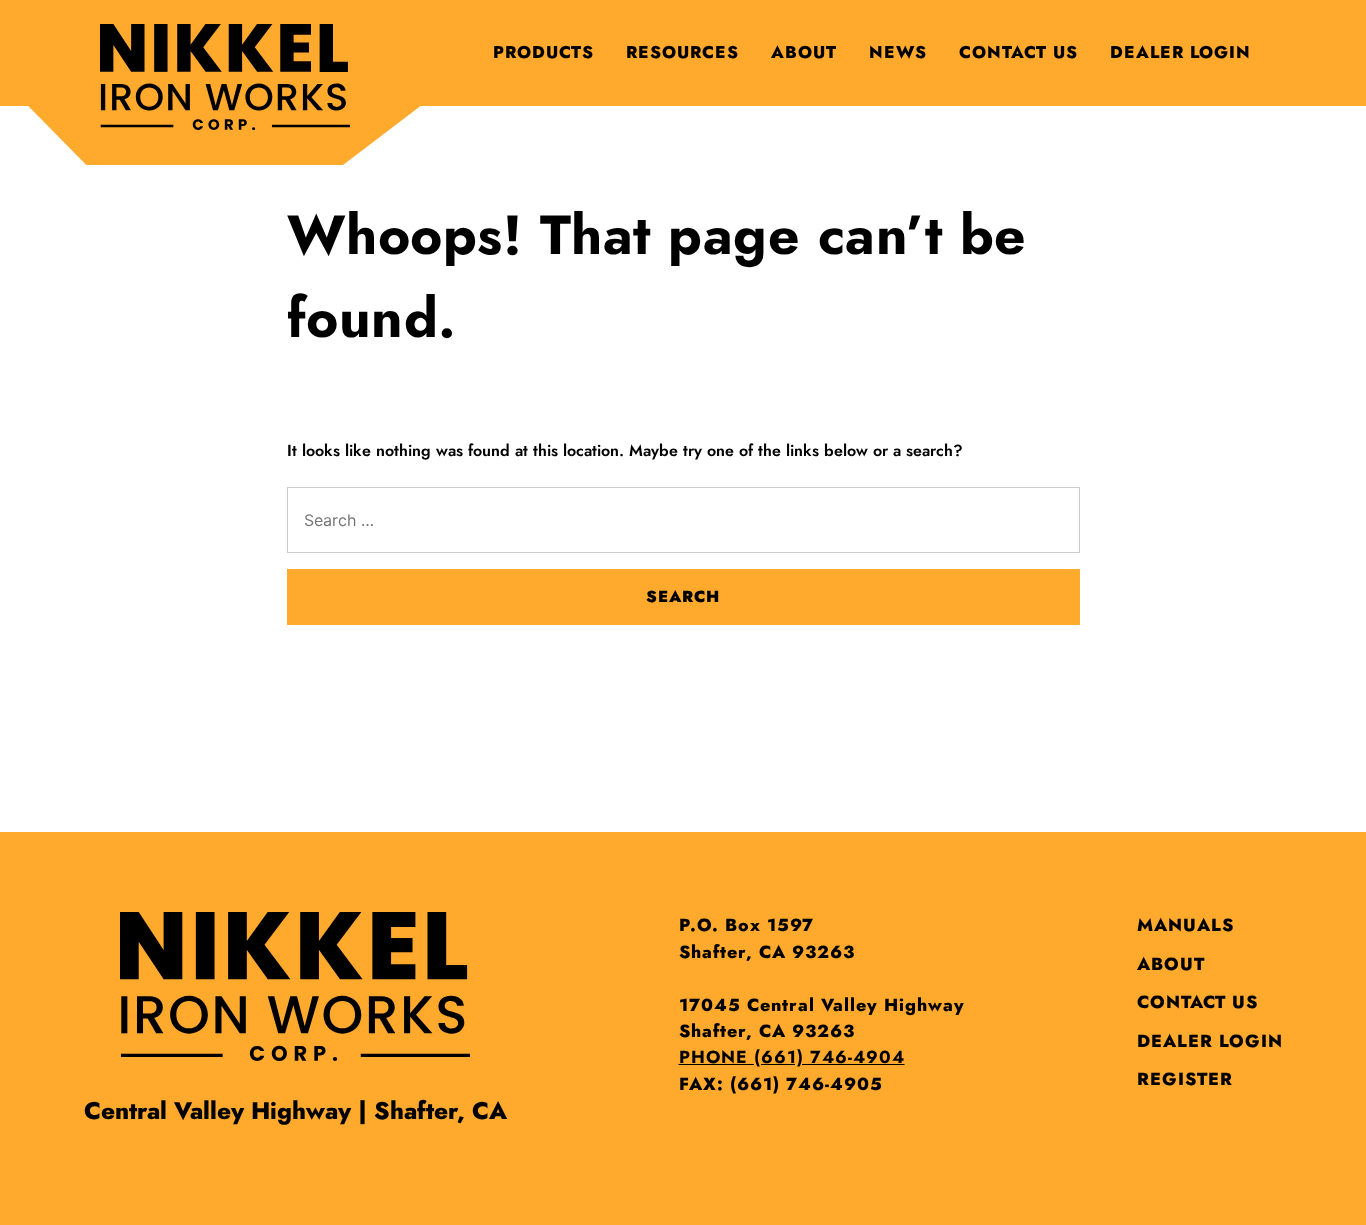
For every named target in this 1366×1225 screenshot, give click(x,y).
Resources (682, 52)
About (804, 52)
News (898, 52)
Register (1185, 1079)
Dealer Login (1180, 52)
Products (543, 52)
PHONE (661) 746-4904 (792, 1057)
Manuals (1185, 925)
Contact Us (1018, 52)
